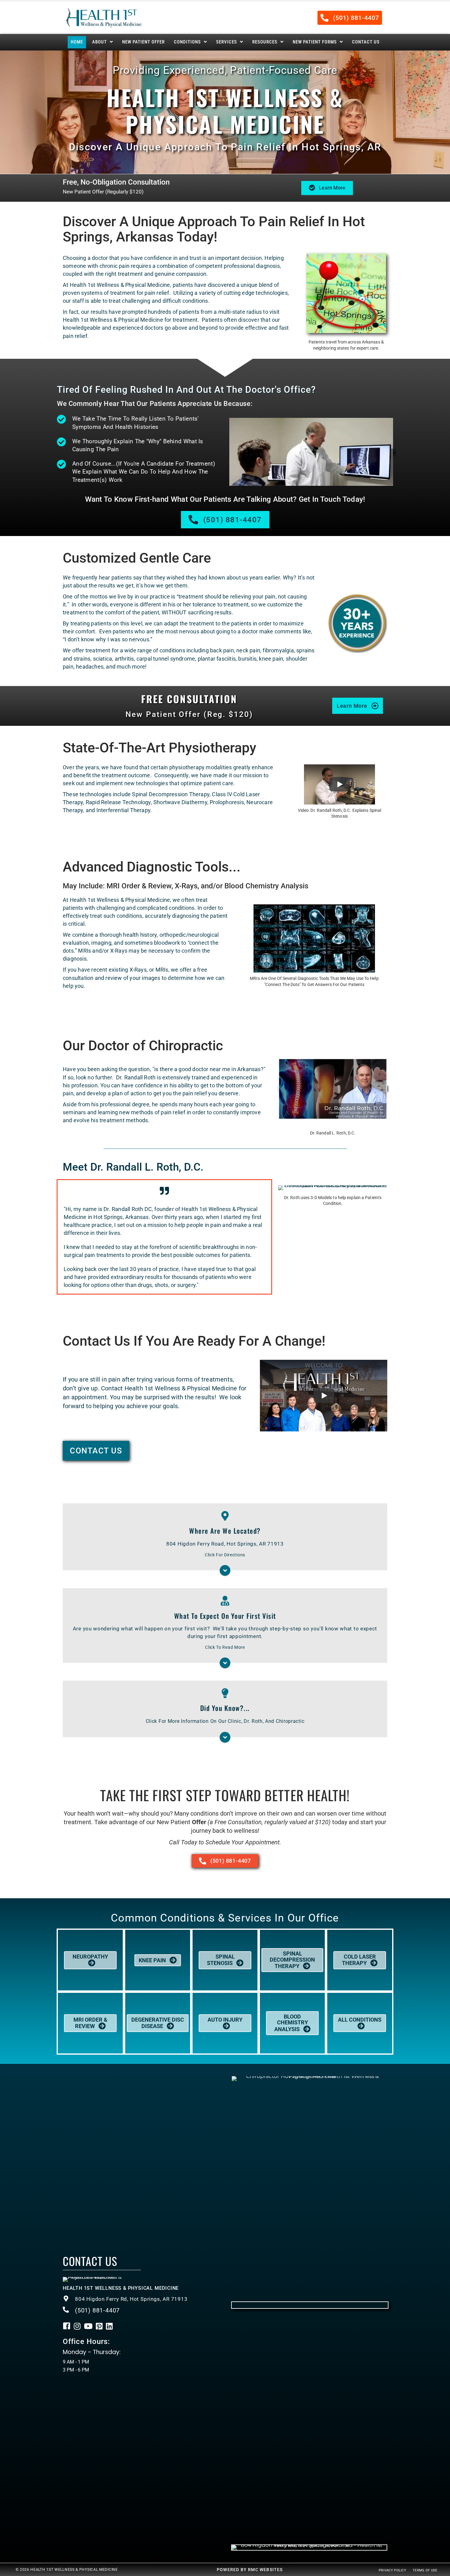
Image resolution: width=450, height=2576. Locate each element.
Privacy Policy (392, 2570)
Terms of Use (425, 2570)
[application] (314, 939)
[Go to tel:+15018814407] (141, 2299)
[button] (350, 18)
